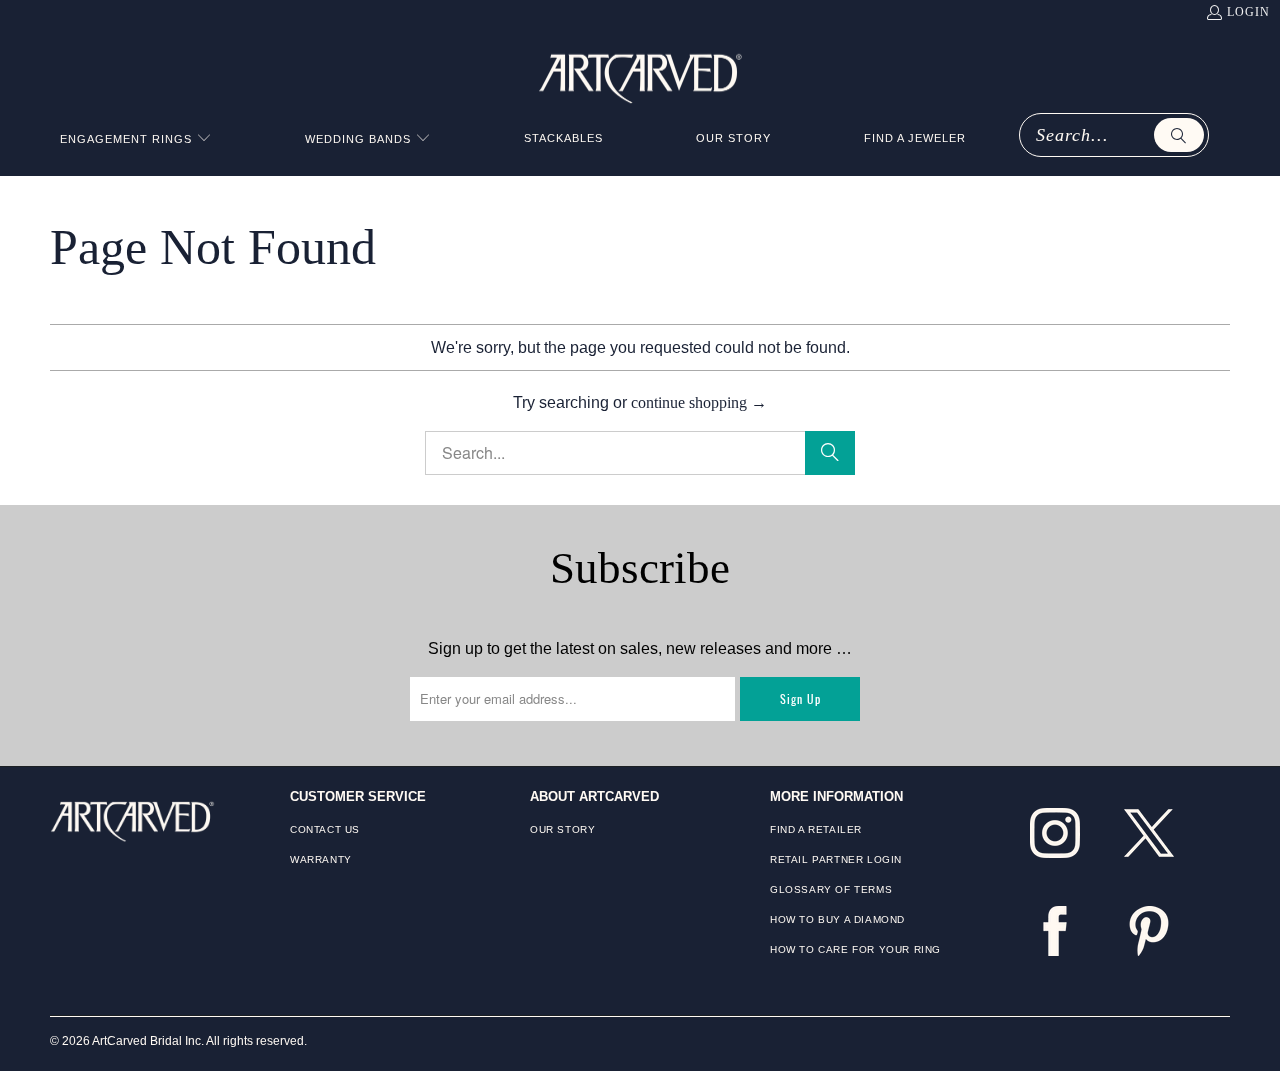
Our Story (562, 829)
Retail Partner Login (836, 859)
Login (1248, 12)
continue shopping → (699, 402)
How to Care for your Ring (855, 949)
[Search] (1179, 135)
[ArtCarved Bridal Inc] (640, 75)
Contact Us (325, 829)
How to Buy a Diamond (837, 919)
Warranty (321, 859)
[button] (136, 139)
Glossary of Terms (831, 889)
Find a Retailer (816, 829)
